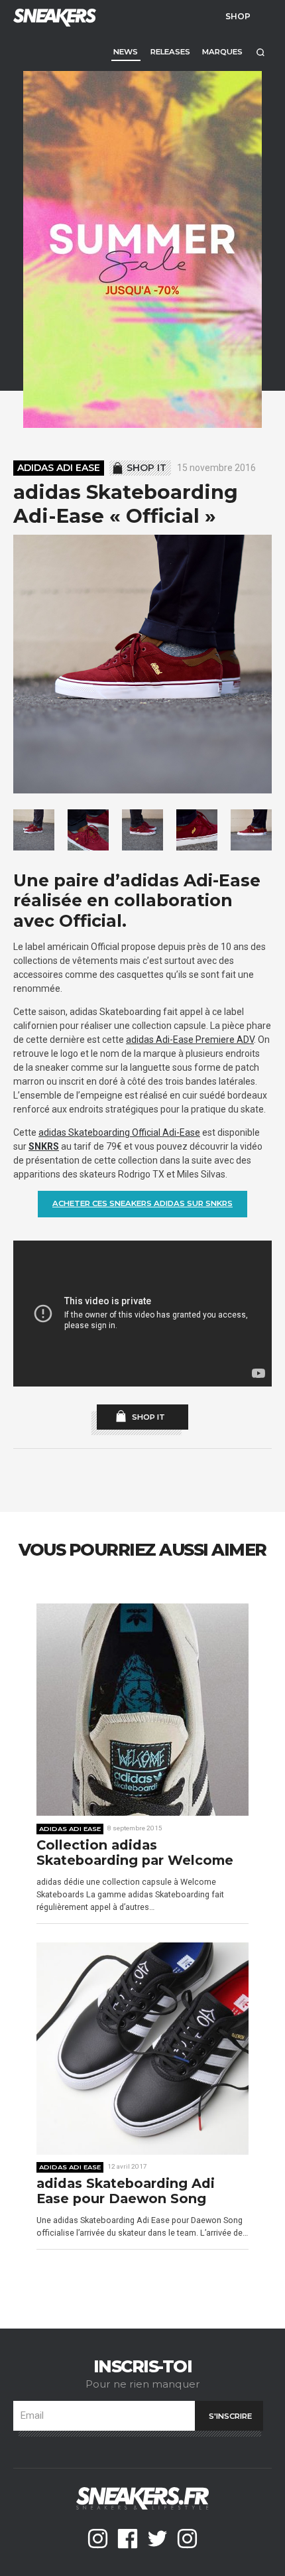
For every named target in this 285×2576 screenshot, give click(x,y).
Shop (238, 16)
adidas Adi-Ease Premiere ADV (190, 1040)
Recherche (260, 52)
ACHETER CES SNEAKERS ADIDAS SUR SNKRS (142, 1203)
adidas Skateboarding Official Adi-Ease (119, 1132)
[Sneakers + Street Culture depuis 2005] (53, 16)
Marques (222, 52)
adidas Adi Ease (59, 468)
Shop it (146, 468)
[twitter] (157, 2539)
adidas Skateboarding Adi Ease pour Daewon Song (126, 2192)
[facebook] (128, 2539)
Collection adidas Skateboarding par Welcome (135, 1853)
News (126, 52)
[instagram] (98, 2539)
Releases (170, 52)
